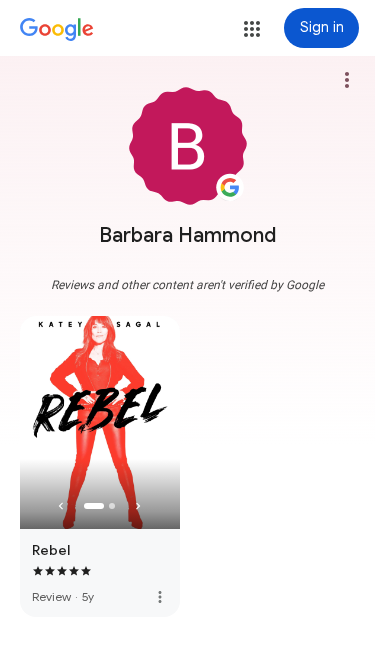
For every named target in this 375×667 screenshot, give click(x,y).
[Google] (57, 30)
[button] (252, 29)
